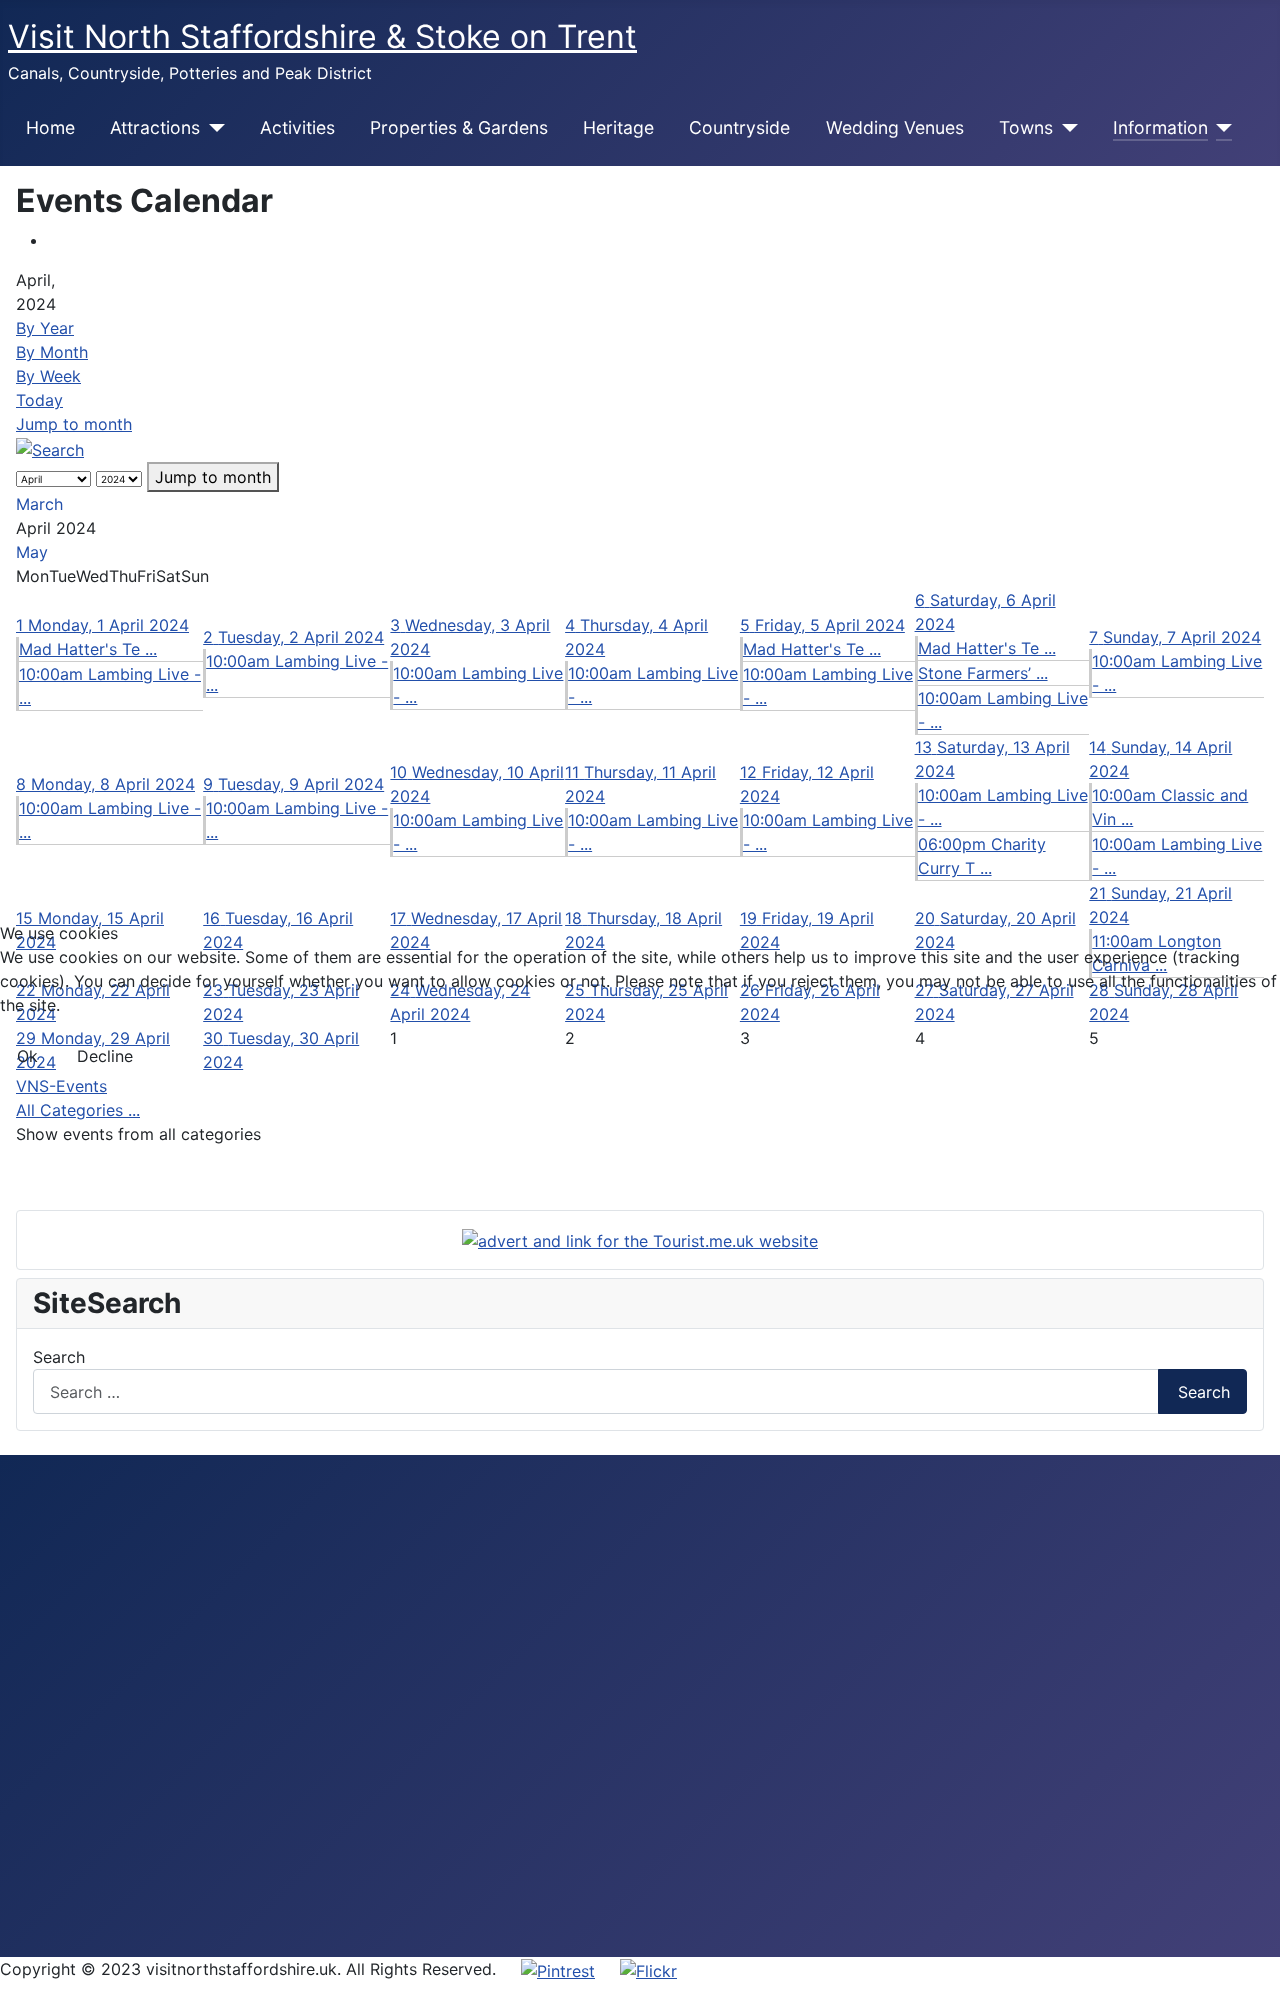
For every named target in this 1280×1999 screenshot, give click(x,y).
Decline (105, 1056)
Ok (27, 1056)
